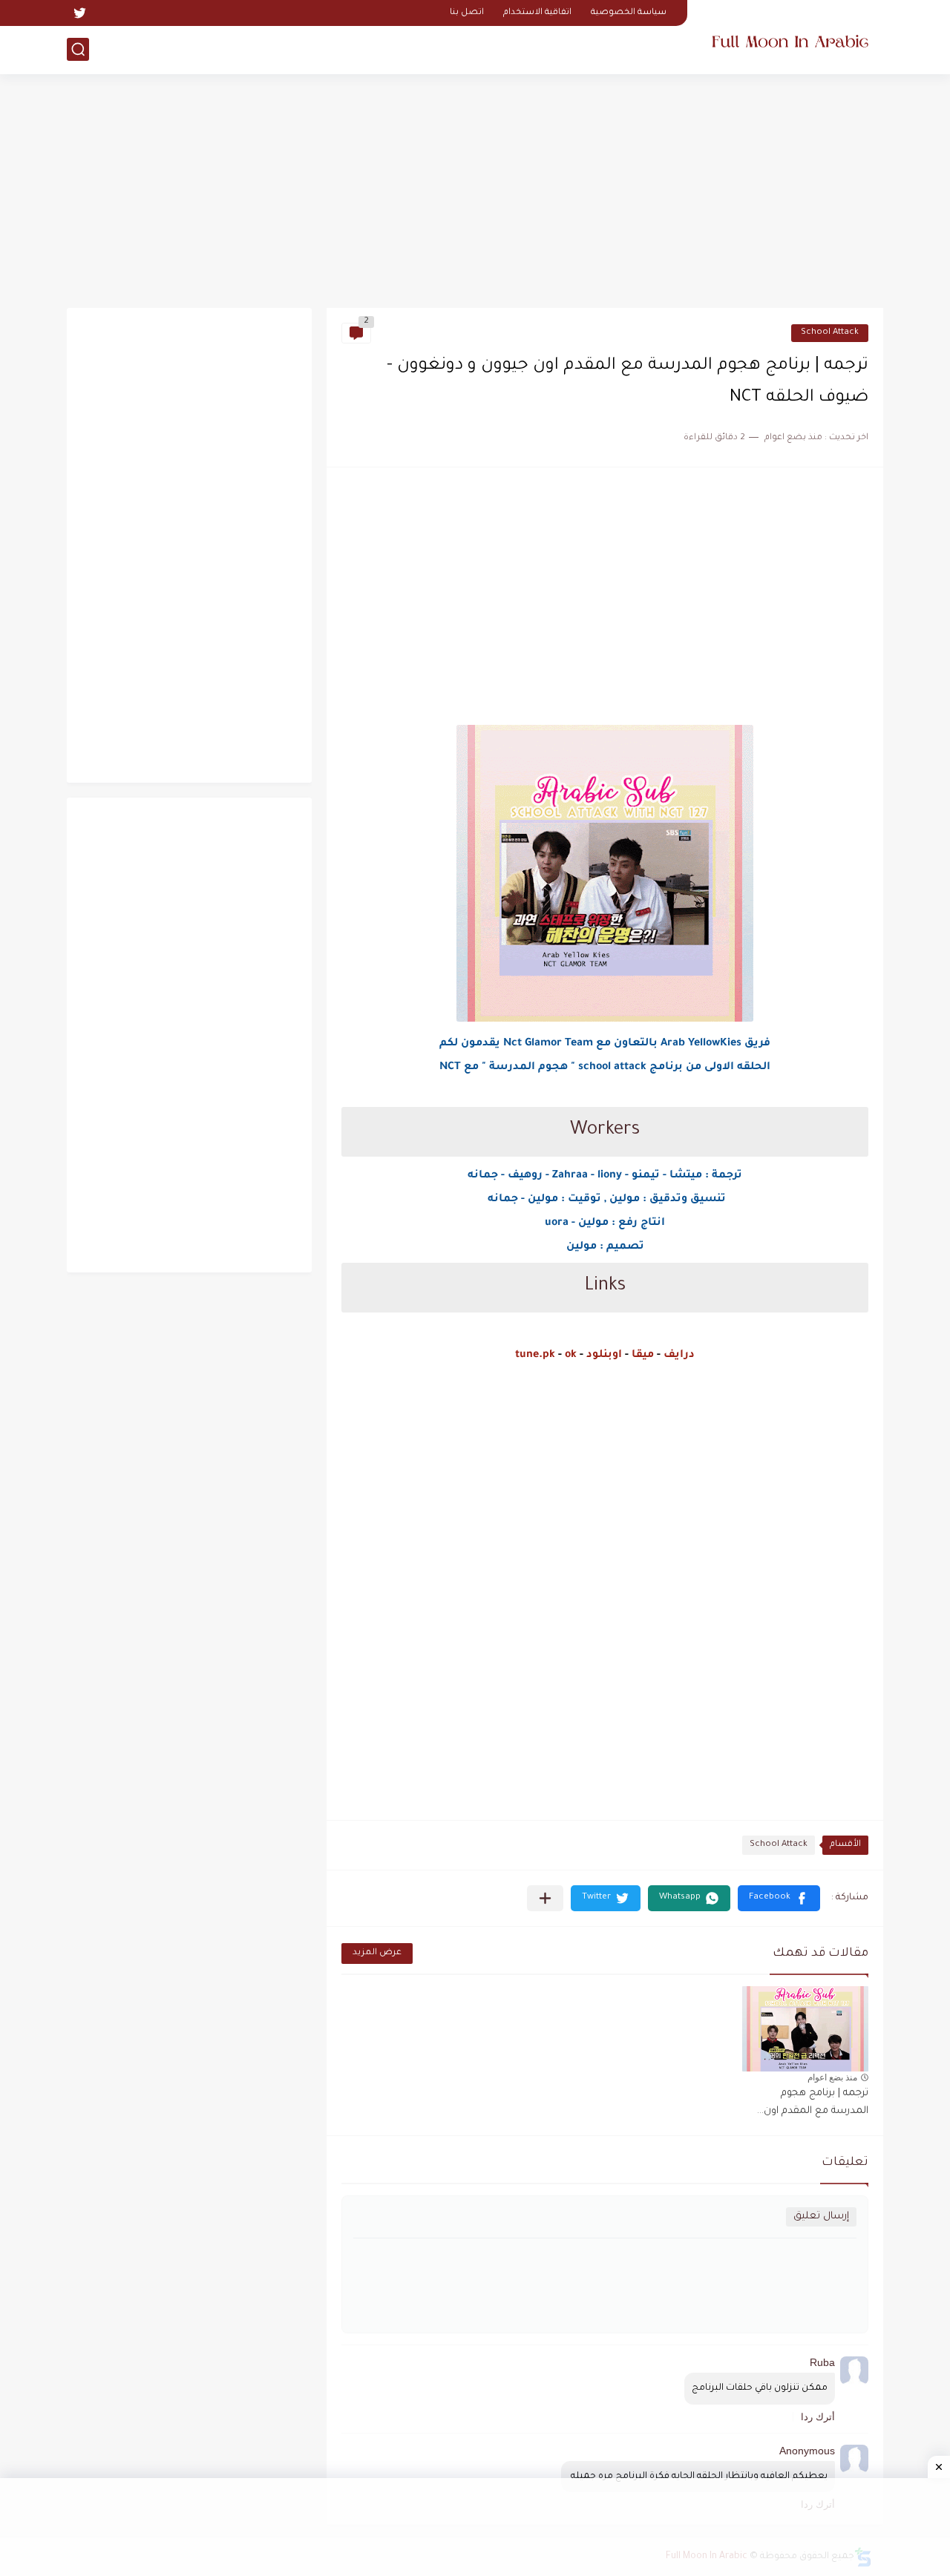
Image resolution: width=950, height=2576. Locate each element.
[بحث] (78, 49)
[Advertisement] (475, 193)
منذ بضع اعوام (832, 2077)
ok (571, 1356)
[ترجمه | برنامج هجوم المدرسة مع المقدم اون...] (805, 2029)
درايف (679, 1356)
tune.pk (535, 1356)
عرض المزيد (377, 1953)
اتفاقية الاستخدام (537, 13)
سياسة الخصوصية (629, 13)
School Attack (830, 333)
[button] (779, 1898)
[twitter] (79, 13)
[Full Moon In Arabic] (790, 36)
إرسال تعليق (821, 2217)
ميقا (643, 1356)
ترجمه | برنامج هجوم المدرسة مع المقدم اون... (813, 2102)
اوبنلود (604, 1356)
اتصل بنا (467, 13)
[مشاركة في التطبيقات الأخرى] (545, 1898)
